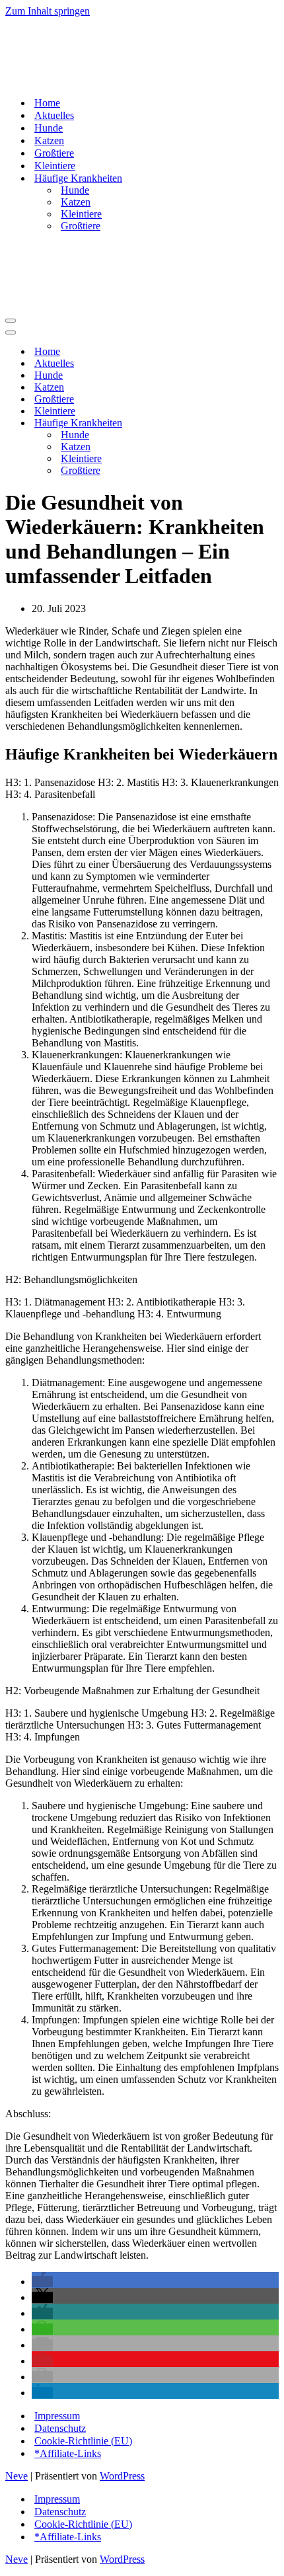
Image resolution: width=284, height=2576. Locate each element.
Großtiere (54, 153)
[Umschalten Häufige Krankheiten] (236, 423)
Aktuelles (54, 115)
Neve (17, 2476)
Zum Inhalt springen (48, 11)
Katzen (49, 140)
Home (47, 103)
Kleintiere (55, 166)
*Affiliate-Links (68, 2453)
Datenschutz (60, 2428)
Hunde (49, 128)
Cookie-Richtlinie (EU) (83, 2441)
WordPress (122, 2476)
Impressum (57, 2416)
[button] (42, 2282)
